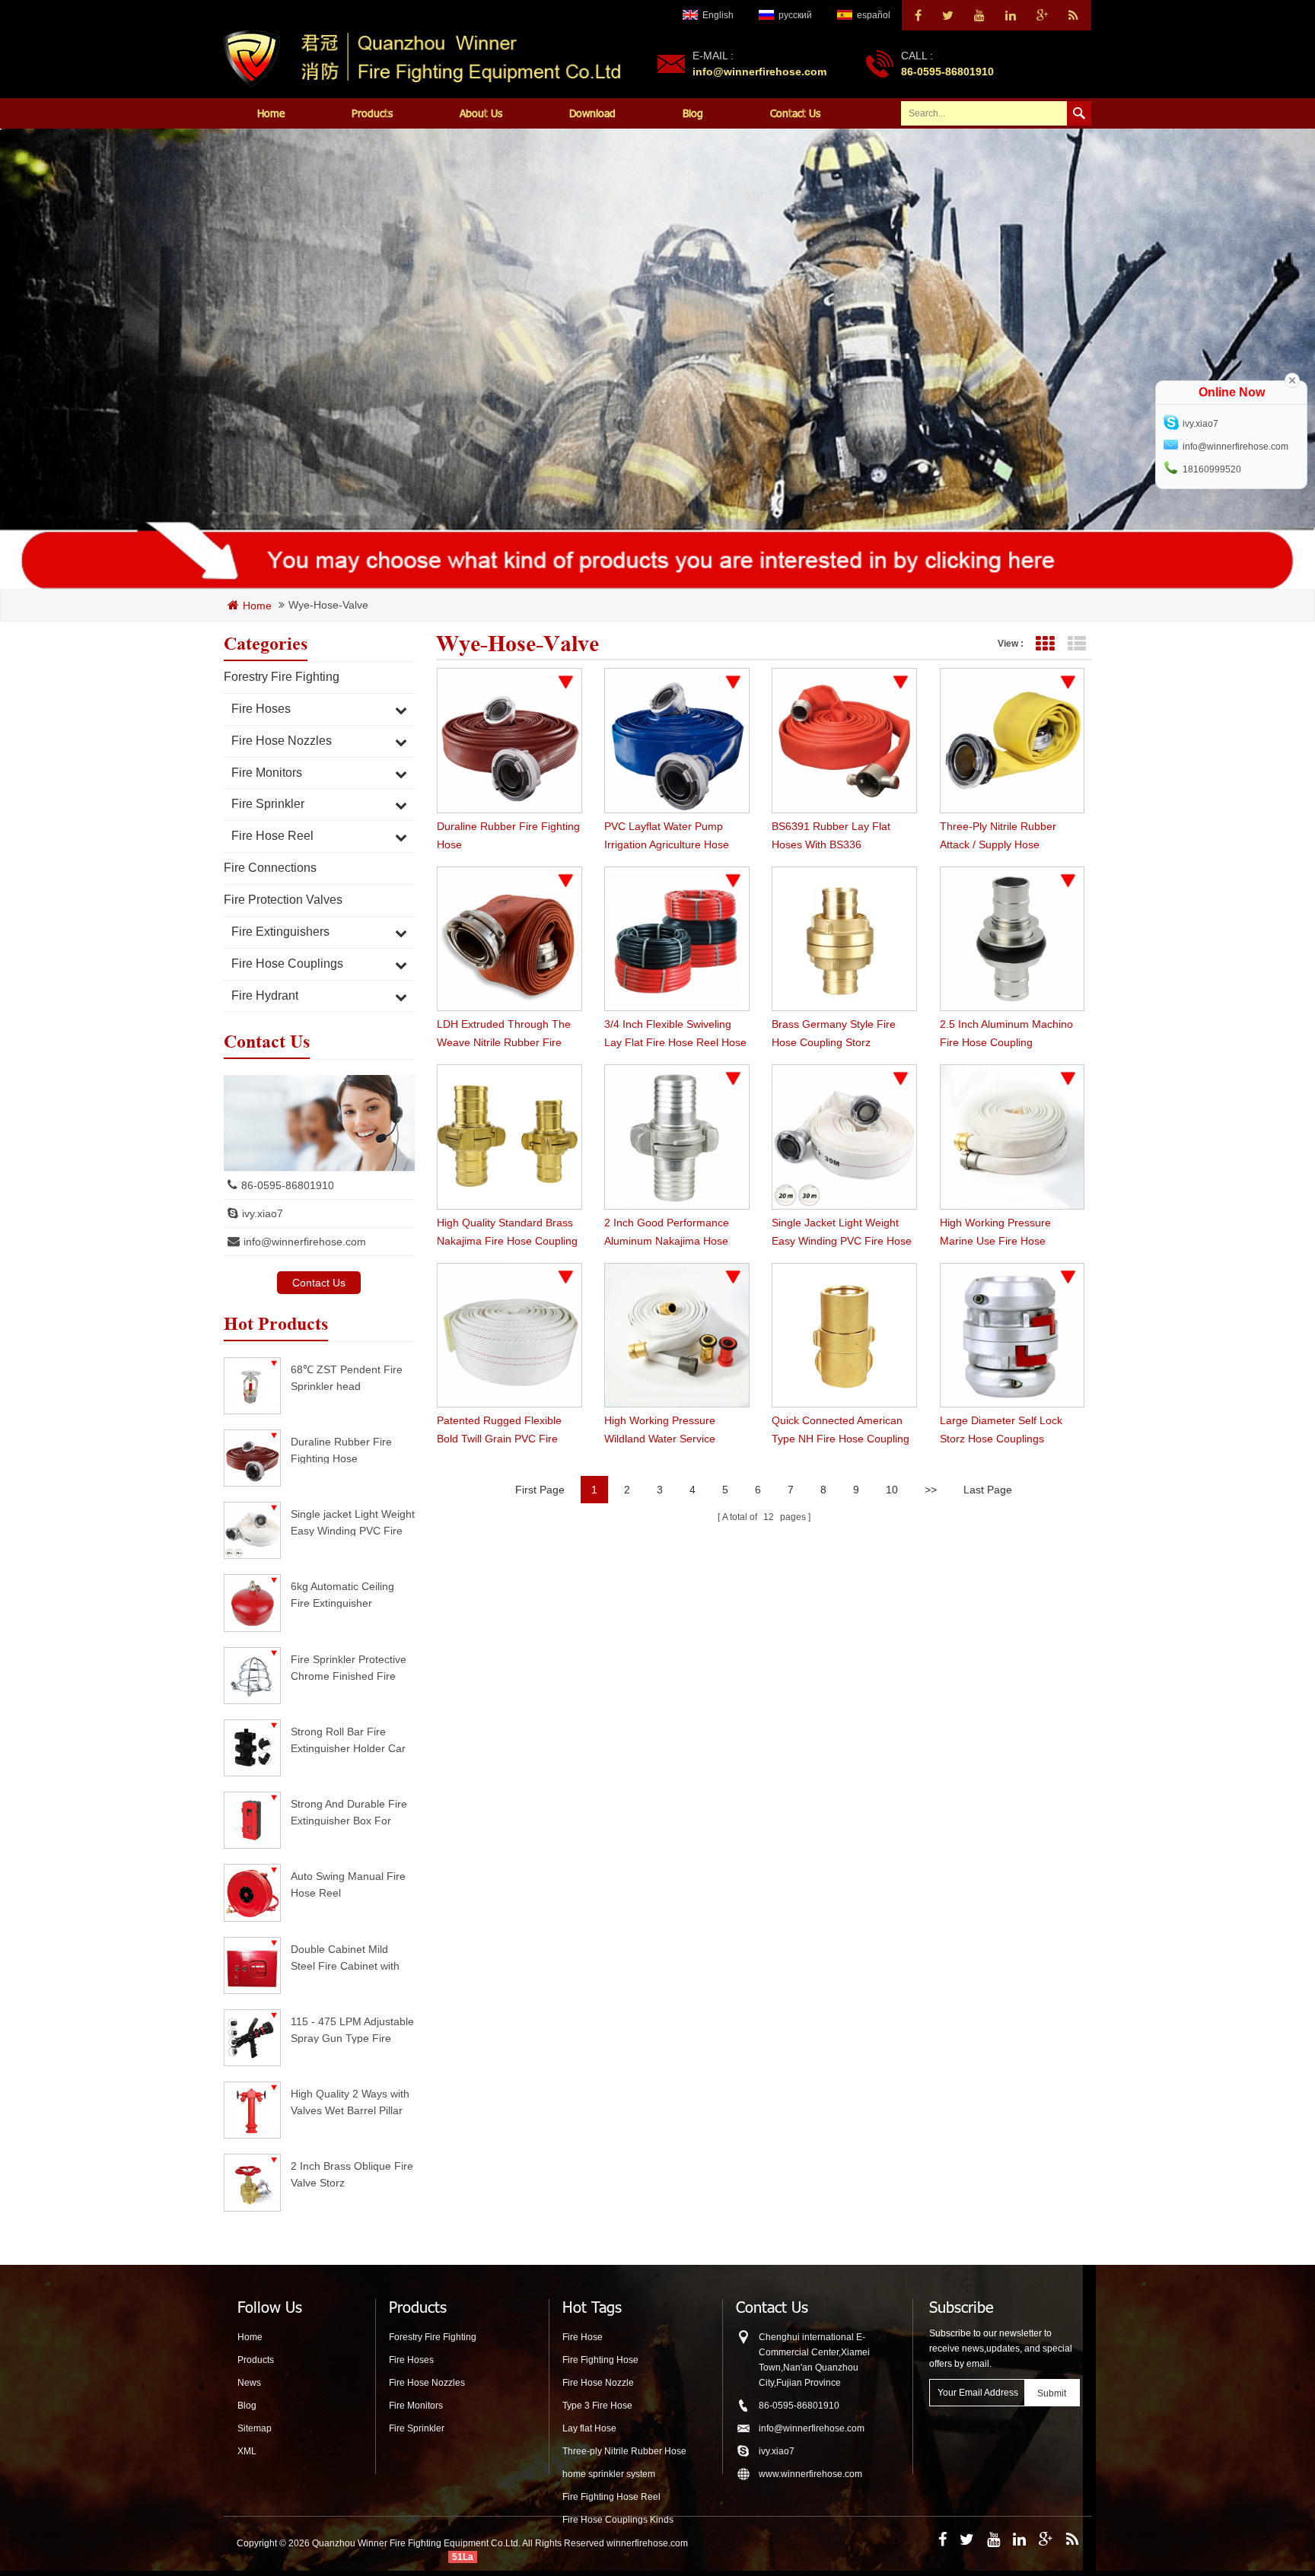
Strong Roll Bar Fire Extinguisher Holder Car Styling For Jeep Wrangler (348, 1740)
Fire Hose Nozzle (598, 2383)
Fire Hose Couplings (287, 964)
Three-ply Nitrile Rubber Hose (624, 2451)
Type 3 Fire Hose (597, 2406)
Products (372, 113)
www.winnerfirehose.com (810, 2474)
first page (540, 1490)
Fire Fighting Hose (600, 2360)
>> (931, 1490)
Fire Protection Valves (283, 900)
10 (892, 1490)
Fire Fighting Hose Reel (611, 2497)
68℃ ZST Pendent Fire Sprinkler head (347, 1377)
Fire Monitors (267, 773)
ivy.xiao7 (263, 1213)
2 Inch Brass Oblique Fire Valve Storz (352, 2174)
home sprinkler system (609, 2474)
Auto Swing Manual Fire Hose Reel (348, 1884)
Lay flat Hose (589, 2428)
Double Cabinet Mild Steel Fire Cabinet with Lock (345, 1957)
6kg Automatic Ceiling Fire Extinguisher (342, 1594)
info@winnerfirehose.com (759, 72)
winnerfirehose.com (647, 2543)
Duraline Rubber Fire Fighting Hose (341, 1450)
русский (795, 15)
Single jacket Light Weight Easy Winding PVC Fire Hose (353, 1522)
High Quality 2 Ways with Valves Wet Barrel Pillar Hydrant (350, 2102)
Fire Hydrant (265, 995)
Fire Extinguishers (280, 932)
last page (988, 1490)
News (249, 2383)
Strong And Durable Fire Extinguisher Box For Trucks (349, 1812)
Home (271, 113)
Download (592, 113)
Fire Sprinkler (268, 804)
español (874, 15)
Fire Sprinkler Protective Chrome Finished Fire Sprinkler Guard (349, 1667)
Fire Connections (270, 868)
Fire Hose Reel (272, 836)
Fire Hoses (261, 709)
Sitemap (255, 2428)
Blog (693, 113)
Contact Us (795, 113)
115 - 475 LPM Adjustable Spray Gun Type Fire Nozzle (352, 2029)
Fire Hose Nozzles (282, 741)
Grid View (1044, 644)
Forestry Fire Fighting (282, 677)
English (718, 15)
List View (1076, 644)
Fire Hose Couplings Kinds (618, 2520)
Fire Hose (583, 2337)
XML (247, 2451)
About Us (481, 113)
